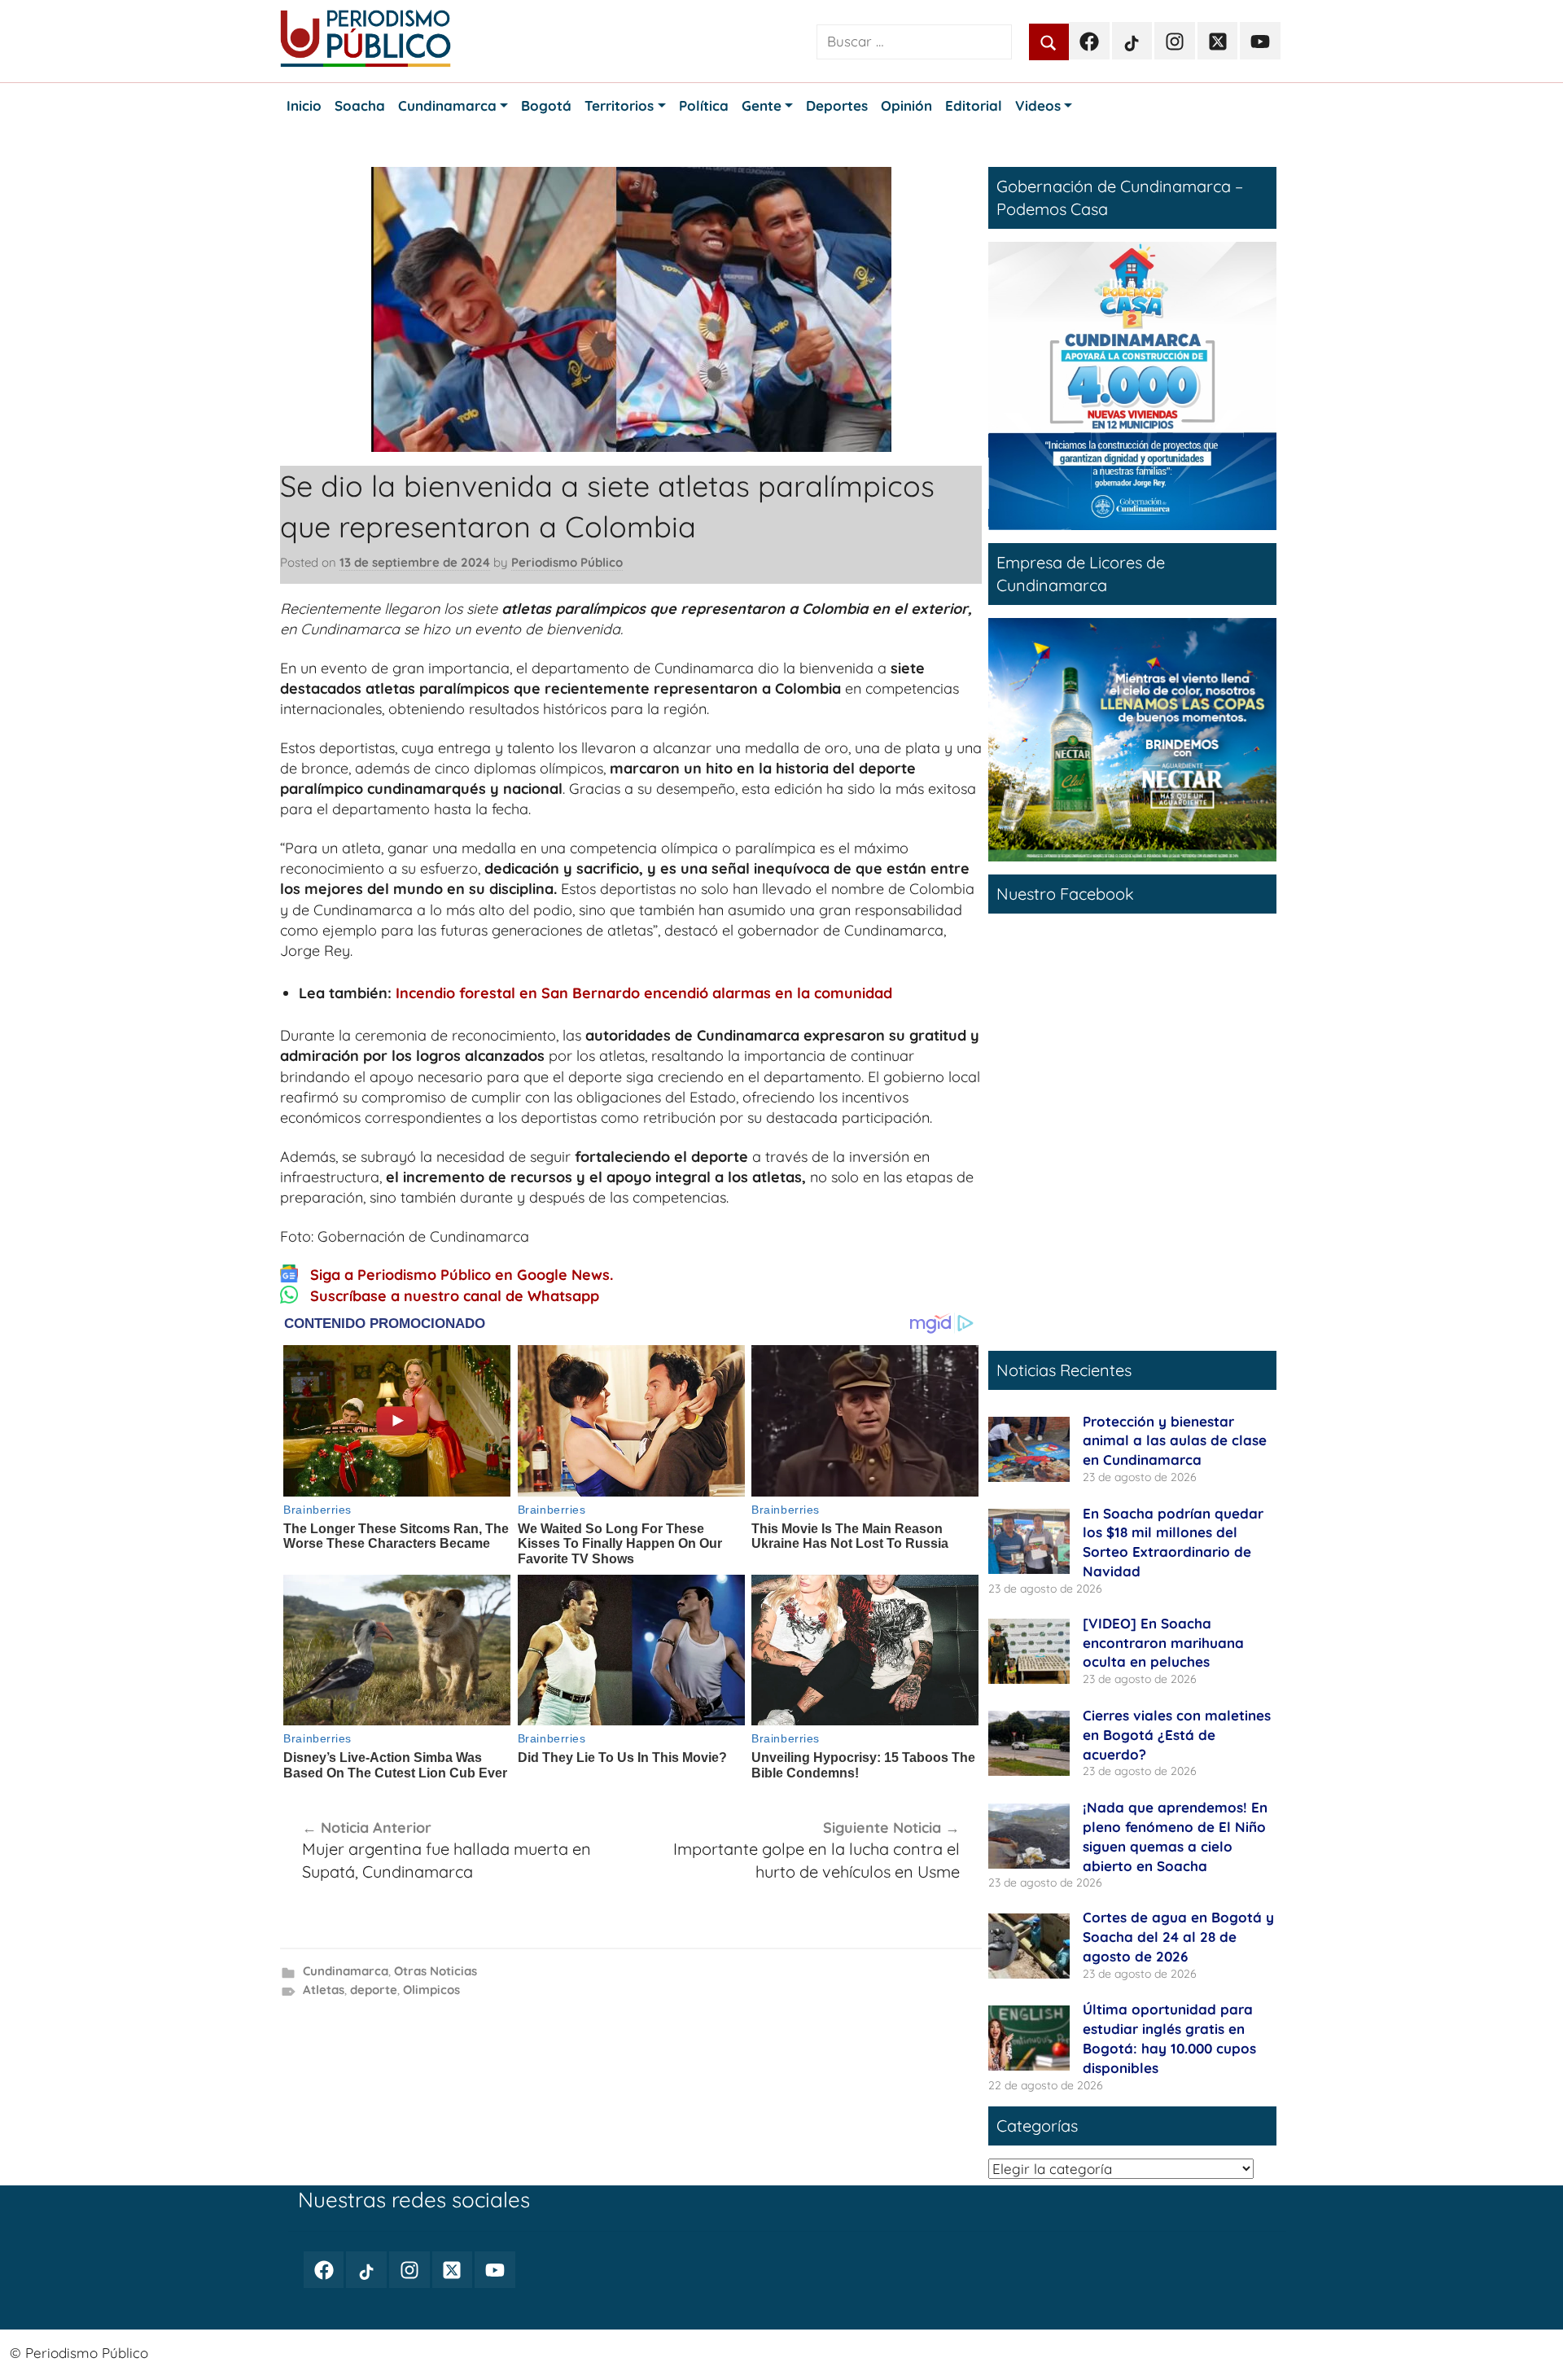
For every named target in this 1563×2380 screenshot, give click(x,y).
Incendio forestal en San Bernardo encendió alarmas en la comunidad (644, 993)
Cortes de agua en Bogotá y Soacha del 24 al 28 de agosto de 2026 (1178, 1937)
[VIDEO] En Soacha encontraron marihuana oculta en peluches (1163, 1643)
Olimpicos (431, 1990)
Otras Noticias (436, 1971)
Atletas (324, 1990)
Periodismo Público (567, 562)
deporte (374, 1990)
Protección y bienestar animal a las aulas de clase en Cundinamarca (1175, 1441)
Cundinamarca (346, 1971)
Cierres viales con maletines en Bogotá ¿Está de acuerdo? (1177, 1735)
